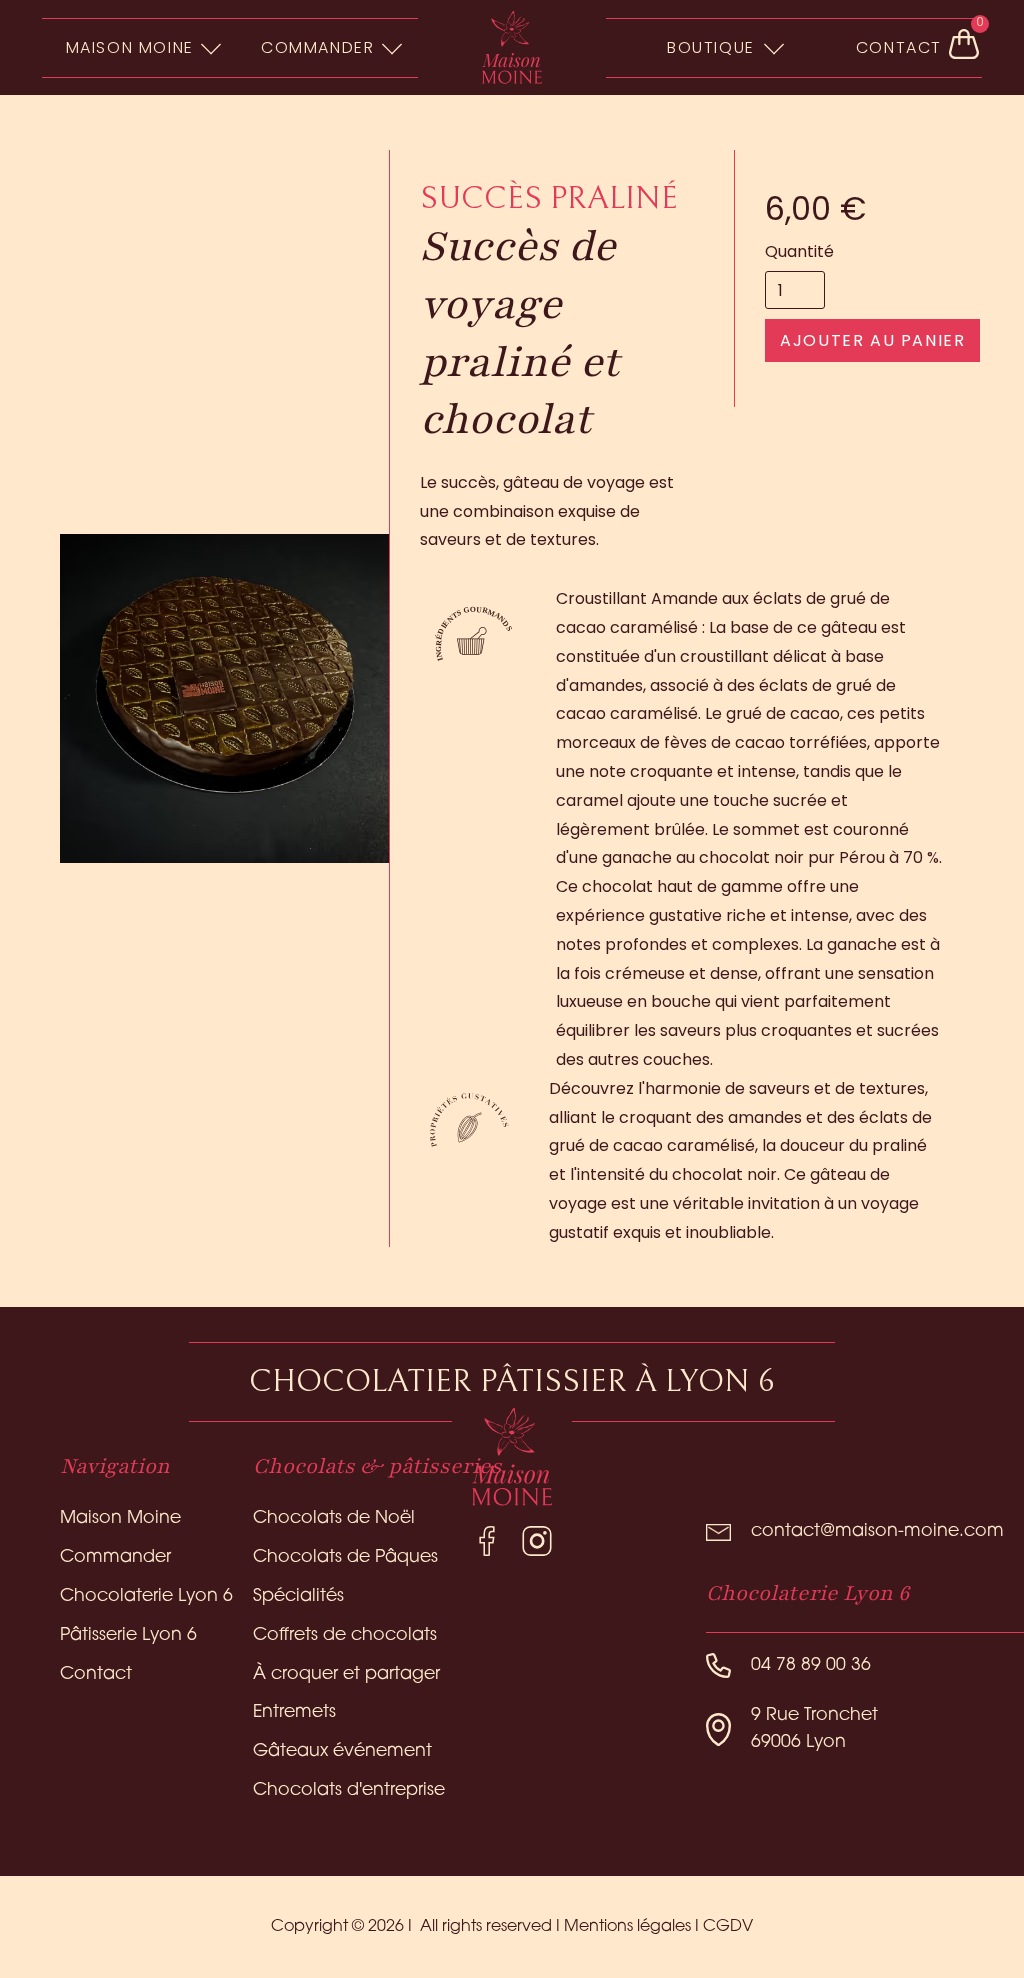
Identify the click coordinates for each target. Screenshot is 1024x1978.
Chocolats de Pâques (345, 1557)
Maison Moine (120, 1518)
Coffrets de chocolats (345, 1635)
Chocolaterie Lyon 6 (146, 1596)
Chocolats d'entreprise (349, 1790)
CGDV (728, 1927)
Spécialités (298, 1596)
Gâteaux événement (342, 1751)
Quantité (799, 251)
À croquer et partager (346, 1674)
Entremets (294, 1712)
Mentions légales (627, 1927)
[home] (512, 48)
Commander (115, 1557)
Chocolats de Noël (334, 1518)
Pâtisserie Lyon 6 (128, 1635)
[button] (140, 47)
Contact (96, 1674)
